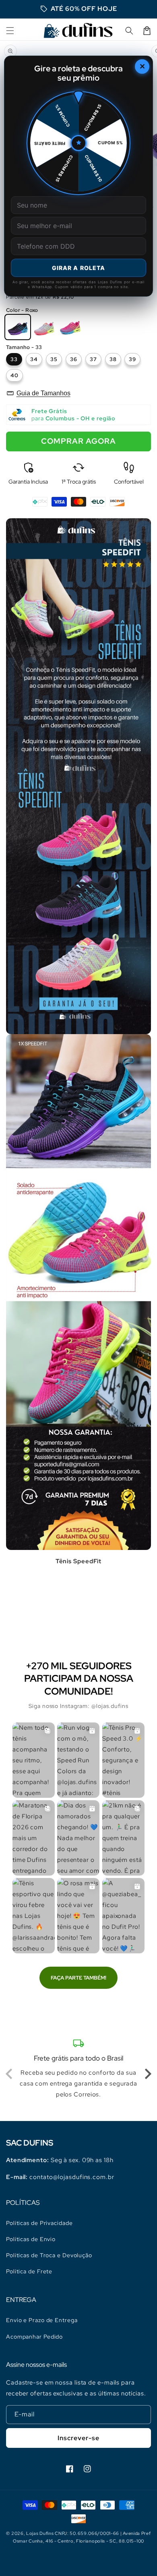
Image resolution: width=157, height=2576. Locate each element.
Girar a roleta (79, 268)
